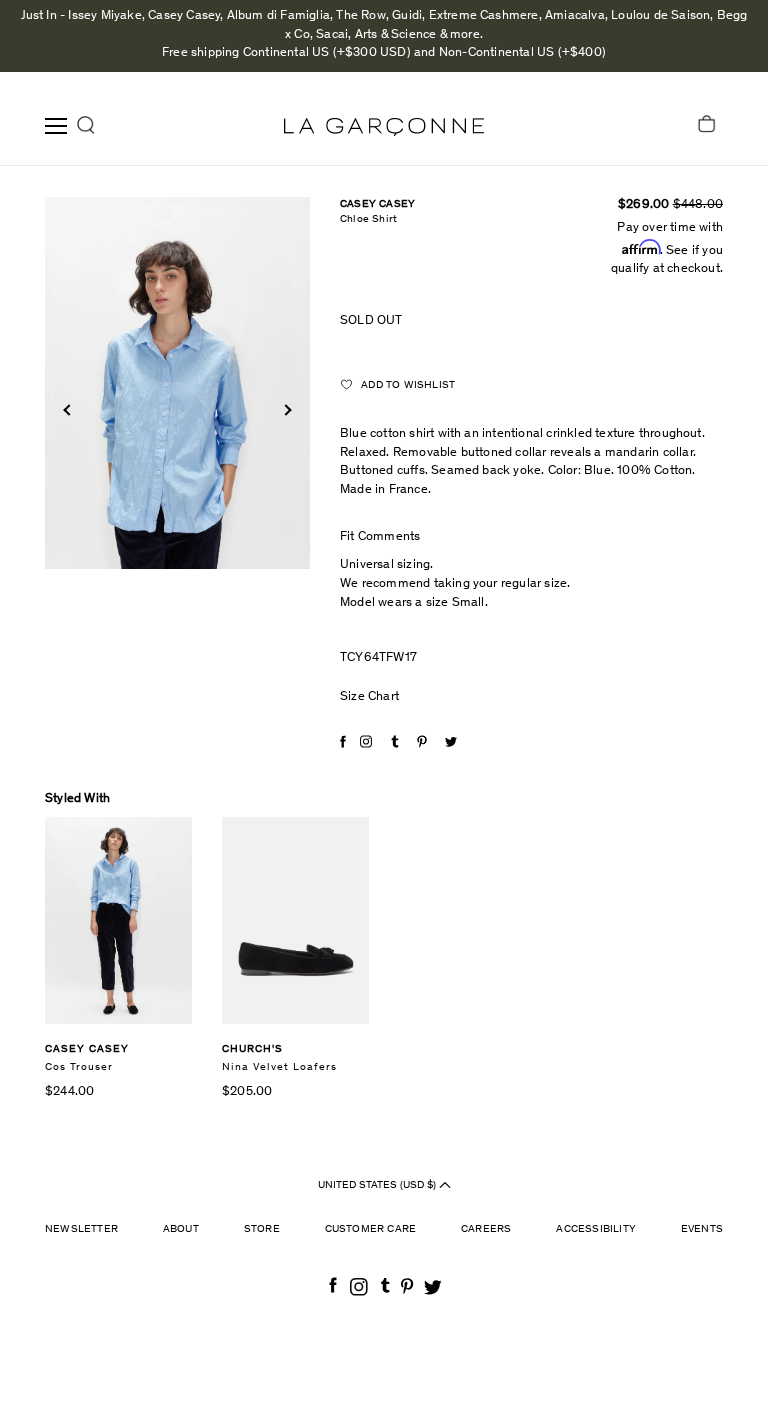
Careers (486, 1229)
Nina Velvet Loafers (279, 1067)
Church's (252, 1049)
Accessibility (596, 1229)
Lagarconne (384, 127)
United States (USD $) (378, 1185)
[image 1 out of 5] (177, 383)
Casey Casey (377, 204)
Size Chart (369, 697)
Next (285, 409)
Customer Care (371, 1229)
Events (702, 1229)
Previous (68, 409)
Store (262, 1229)
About (181, 1229)
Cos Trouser (79, 1067)
